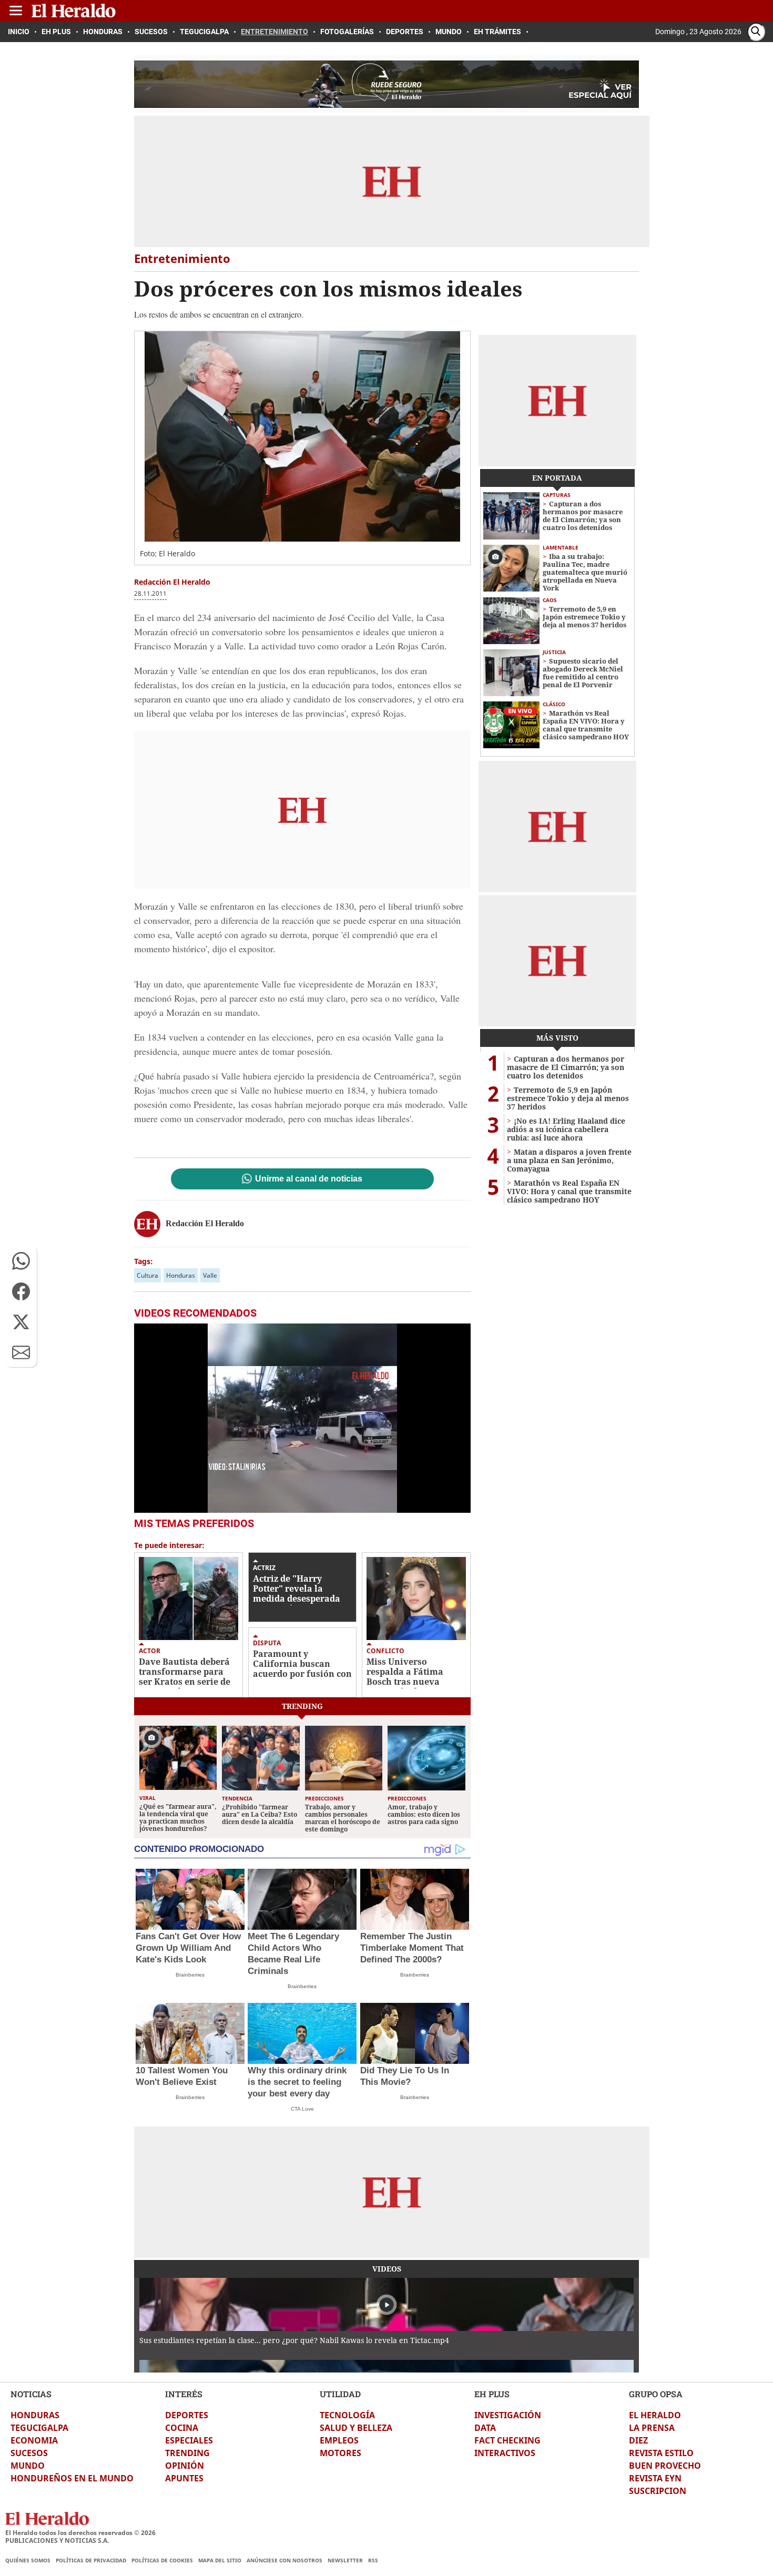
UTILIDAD (340, 2394)
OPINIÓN (185, 2466)
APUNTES (184, 2478)
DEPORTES (187, 2415)
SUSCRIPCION (658, 2491)
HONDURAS (35, 2415)
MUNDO (28, 2466)
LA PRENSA (652, 2428)
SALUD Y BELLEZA (356, 2428)
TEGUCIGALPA (39, 2428)
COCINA (182, 2428)
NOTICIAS (31, 2394)
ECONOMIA (34, 2440)
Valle (210, 1275)
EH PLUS (492, 2394)
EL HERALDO (655, 2415)
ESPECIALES (189, 2440)
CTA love (302, 2109)
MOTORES (340, 2453)
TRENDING (187, 2453)
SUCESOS (29, 2453)
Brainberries (190, 1975)
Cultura (148, 1275)
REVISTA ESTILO (661, 2453)
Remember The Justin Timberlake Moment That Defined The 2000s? (412, 1948)
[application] (302, 1418)
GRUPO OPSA (656, 2394)
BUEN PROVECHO (665, 2466)
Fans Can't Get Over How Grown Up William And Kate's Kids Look (188, 1948)
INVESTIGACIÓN (508, 2415)
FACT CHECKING (507, 2440)
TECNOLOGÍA (347, 2415)
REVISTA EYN (655, 2478)
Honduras (181, 1275)
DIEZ (638, 2440)
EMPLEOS (339, 2440)
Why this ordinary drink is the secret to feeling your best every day (297, 2082)
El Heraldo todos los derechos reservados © (80, 2533)
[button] (21, 1261)
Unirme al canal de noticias (309, 1179)
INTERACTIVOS (505, 2453)
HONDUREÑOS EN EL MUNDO (72, 2478)
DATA (485, 2428)
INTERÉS (184, 2394)
